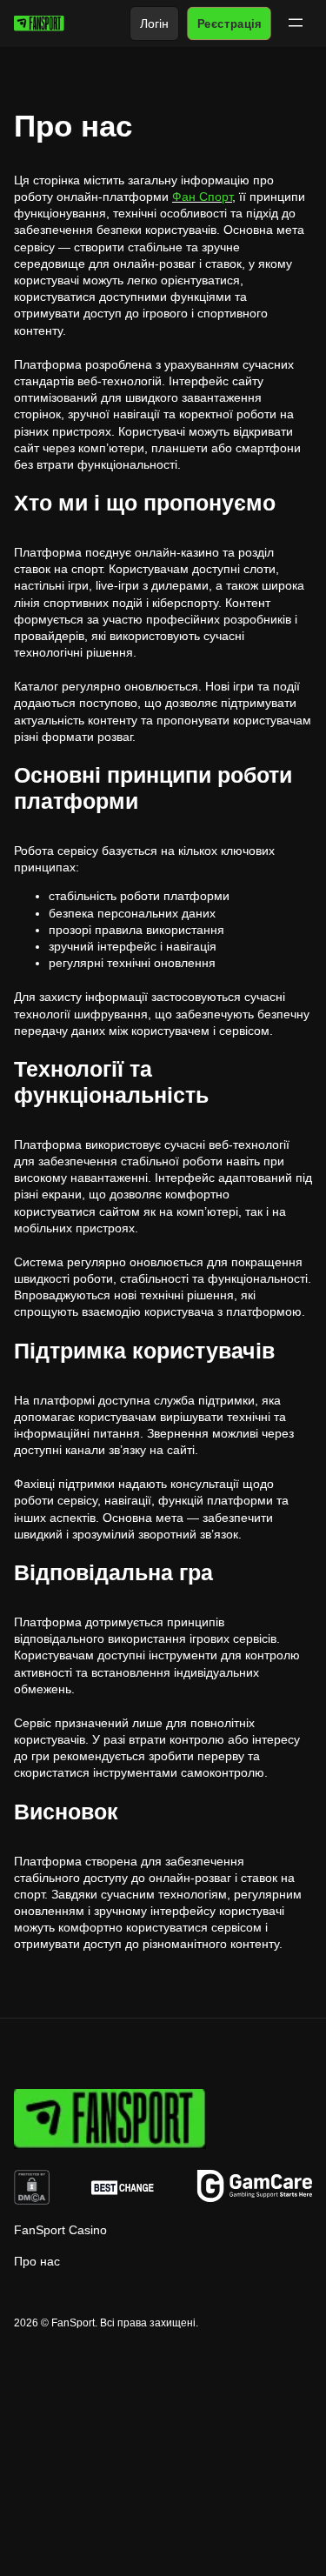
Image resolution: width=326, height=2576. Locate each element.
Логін (154, 23)
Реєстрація (229, 23)
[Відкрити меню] (296, 23)
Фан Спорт (202, 197)
